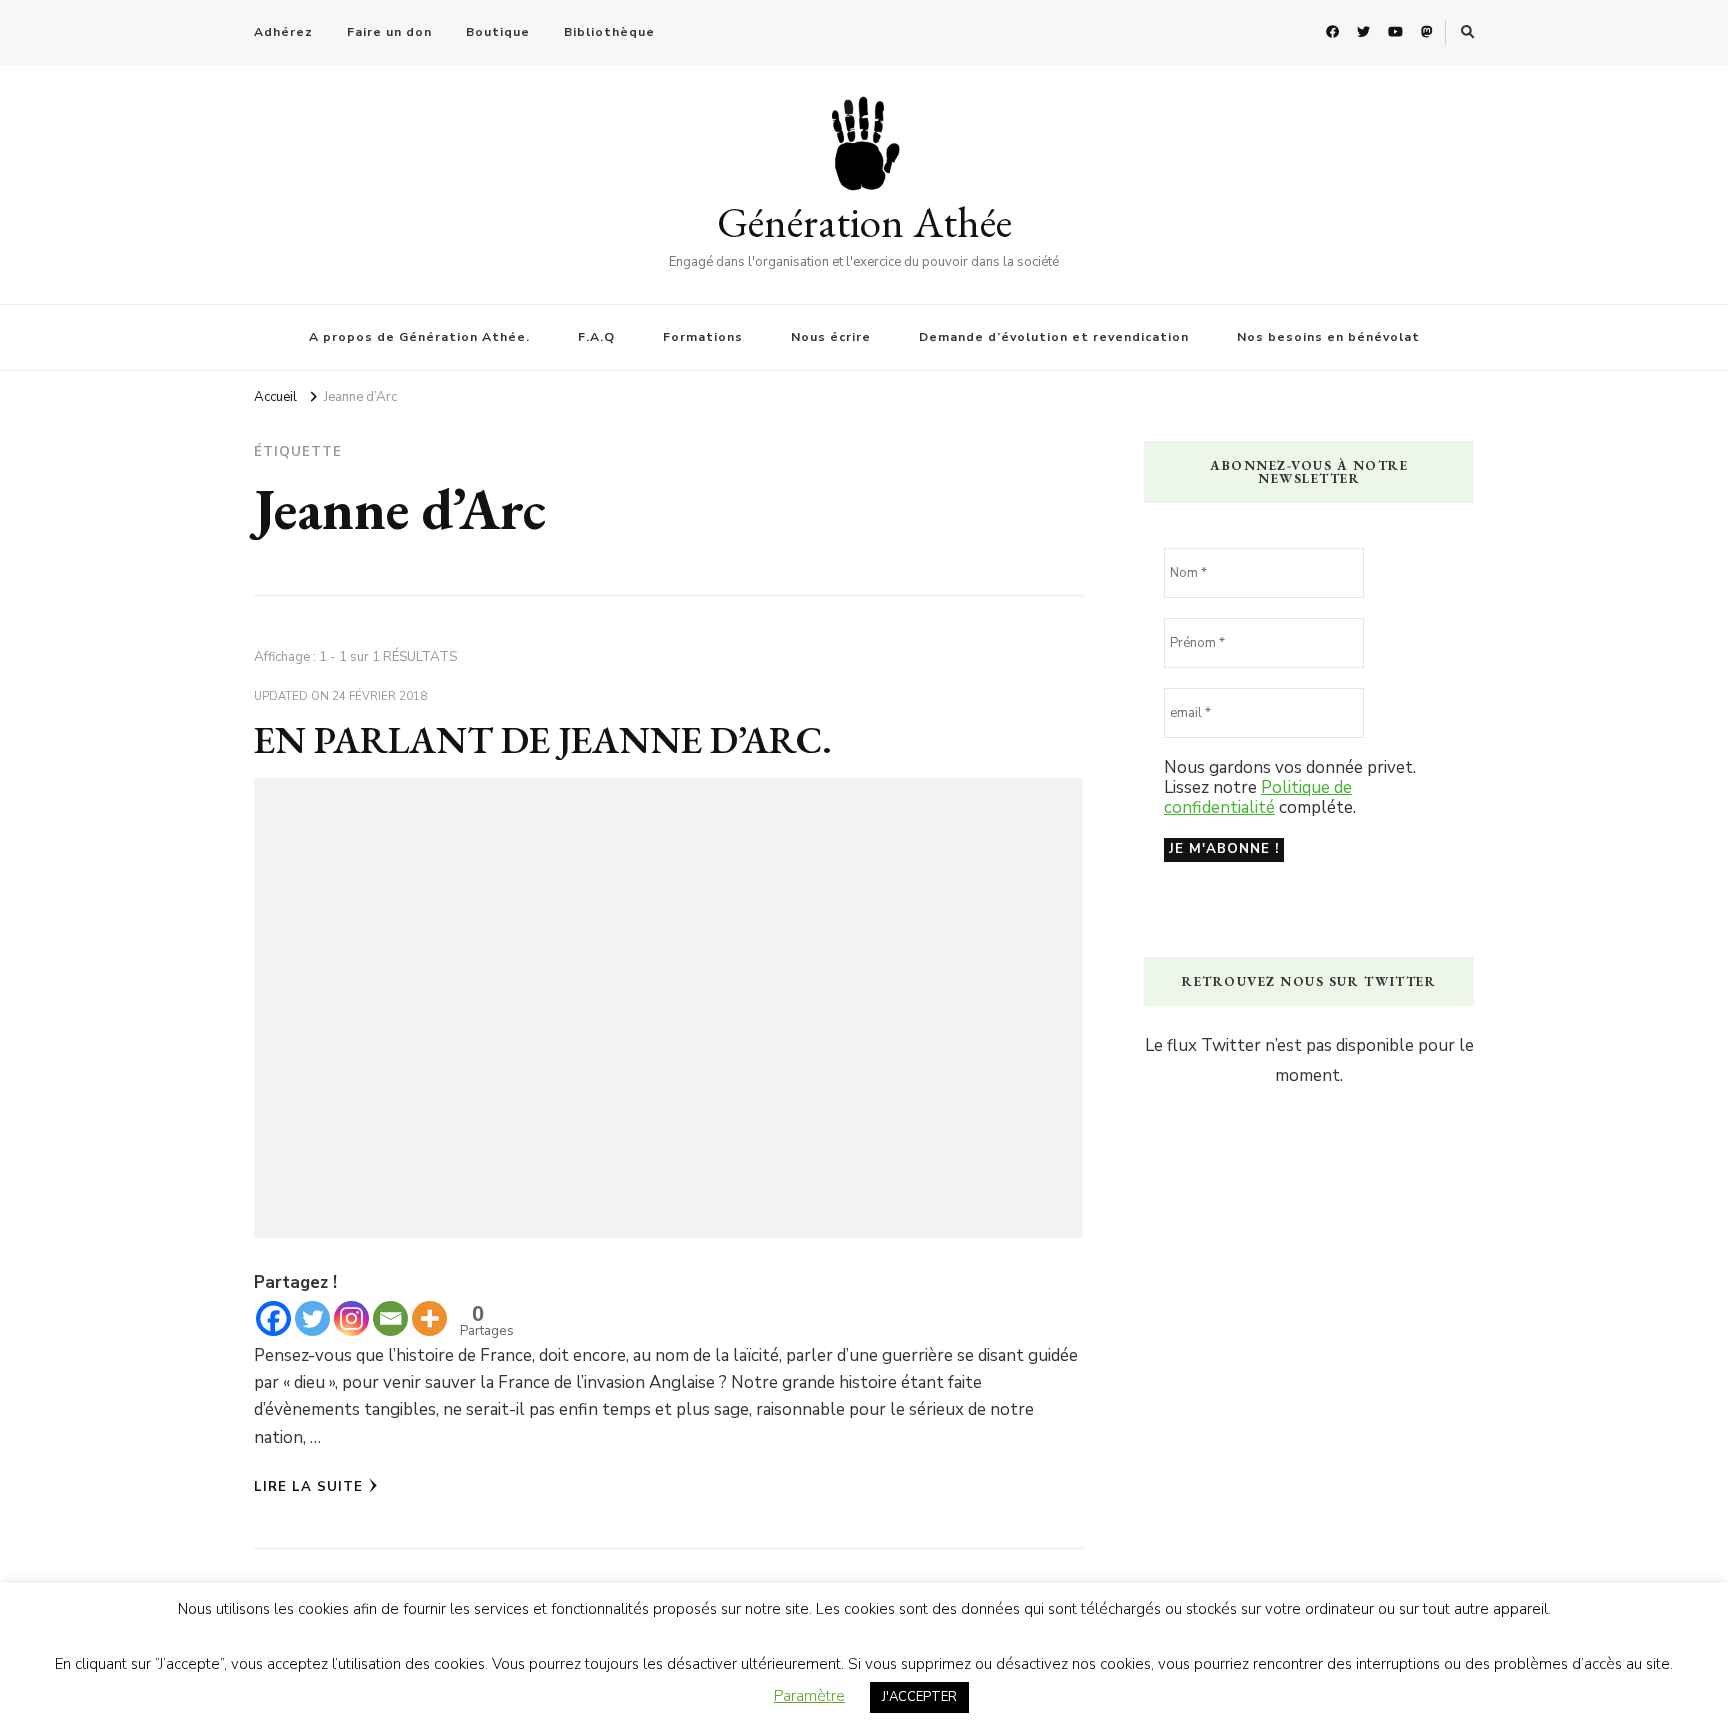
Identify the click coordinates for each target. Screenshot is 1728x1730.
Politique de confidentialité (1258, 797)
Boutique (498, 32)
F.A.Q (596, 337)
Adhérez (283, 32)
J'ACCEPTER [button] (919, 1697)
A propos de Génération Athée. (419, 337)
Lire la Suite (308, 1487)
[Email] (390, 1318)
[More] (429, 1318)
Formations (703, 337)
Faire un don (389, 32)
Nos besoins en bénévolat (1328, 337)
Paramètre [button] (809, 1696)
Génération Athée (864, 222)
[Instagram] (351, 1318)
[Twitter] (312, 1318)
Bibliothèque (609, 32)
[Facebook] (273, 1318)
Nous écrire (831, 337)
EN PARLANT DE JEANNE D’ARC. (543, 739)
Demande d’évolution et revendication (1054, 337)
